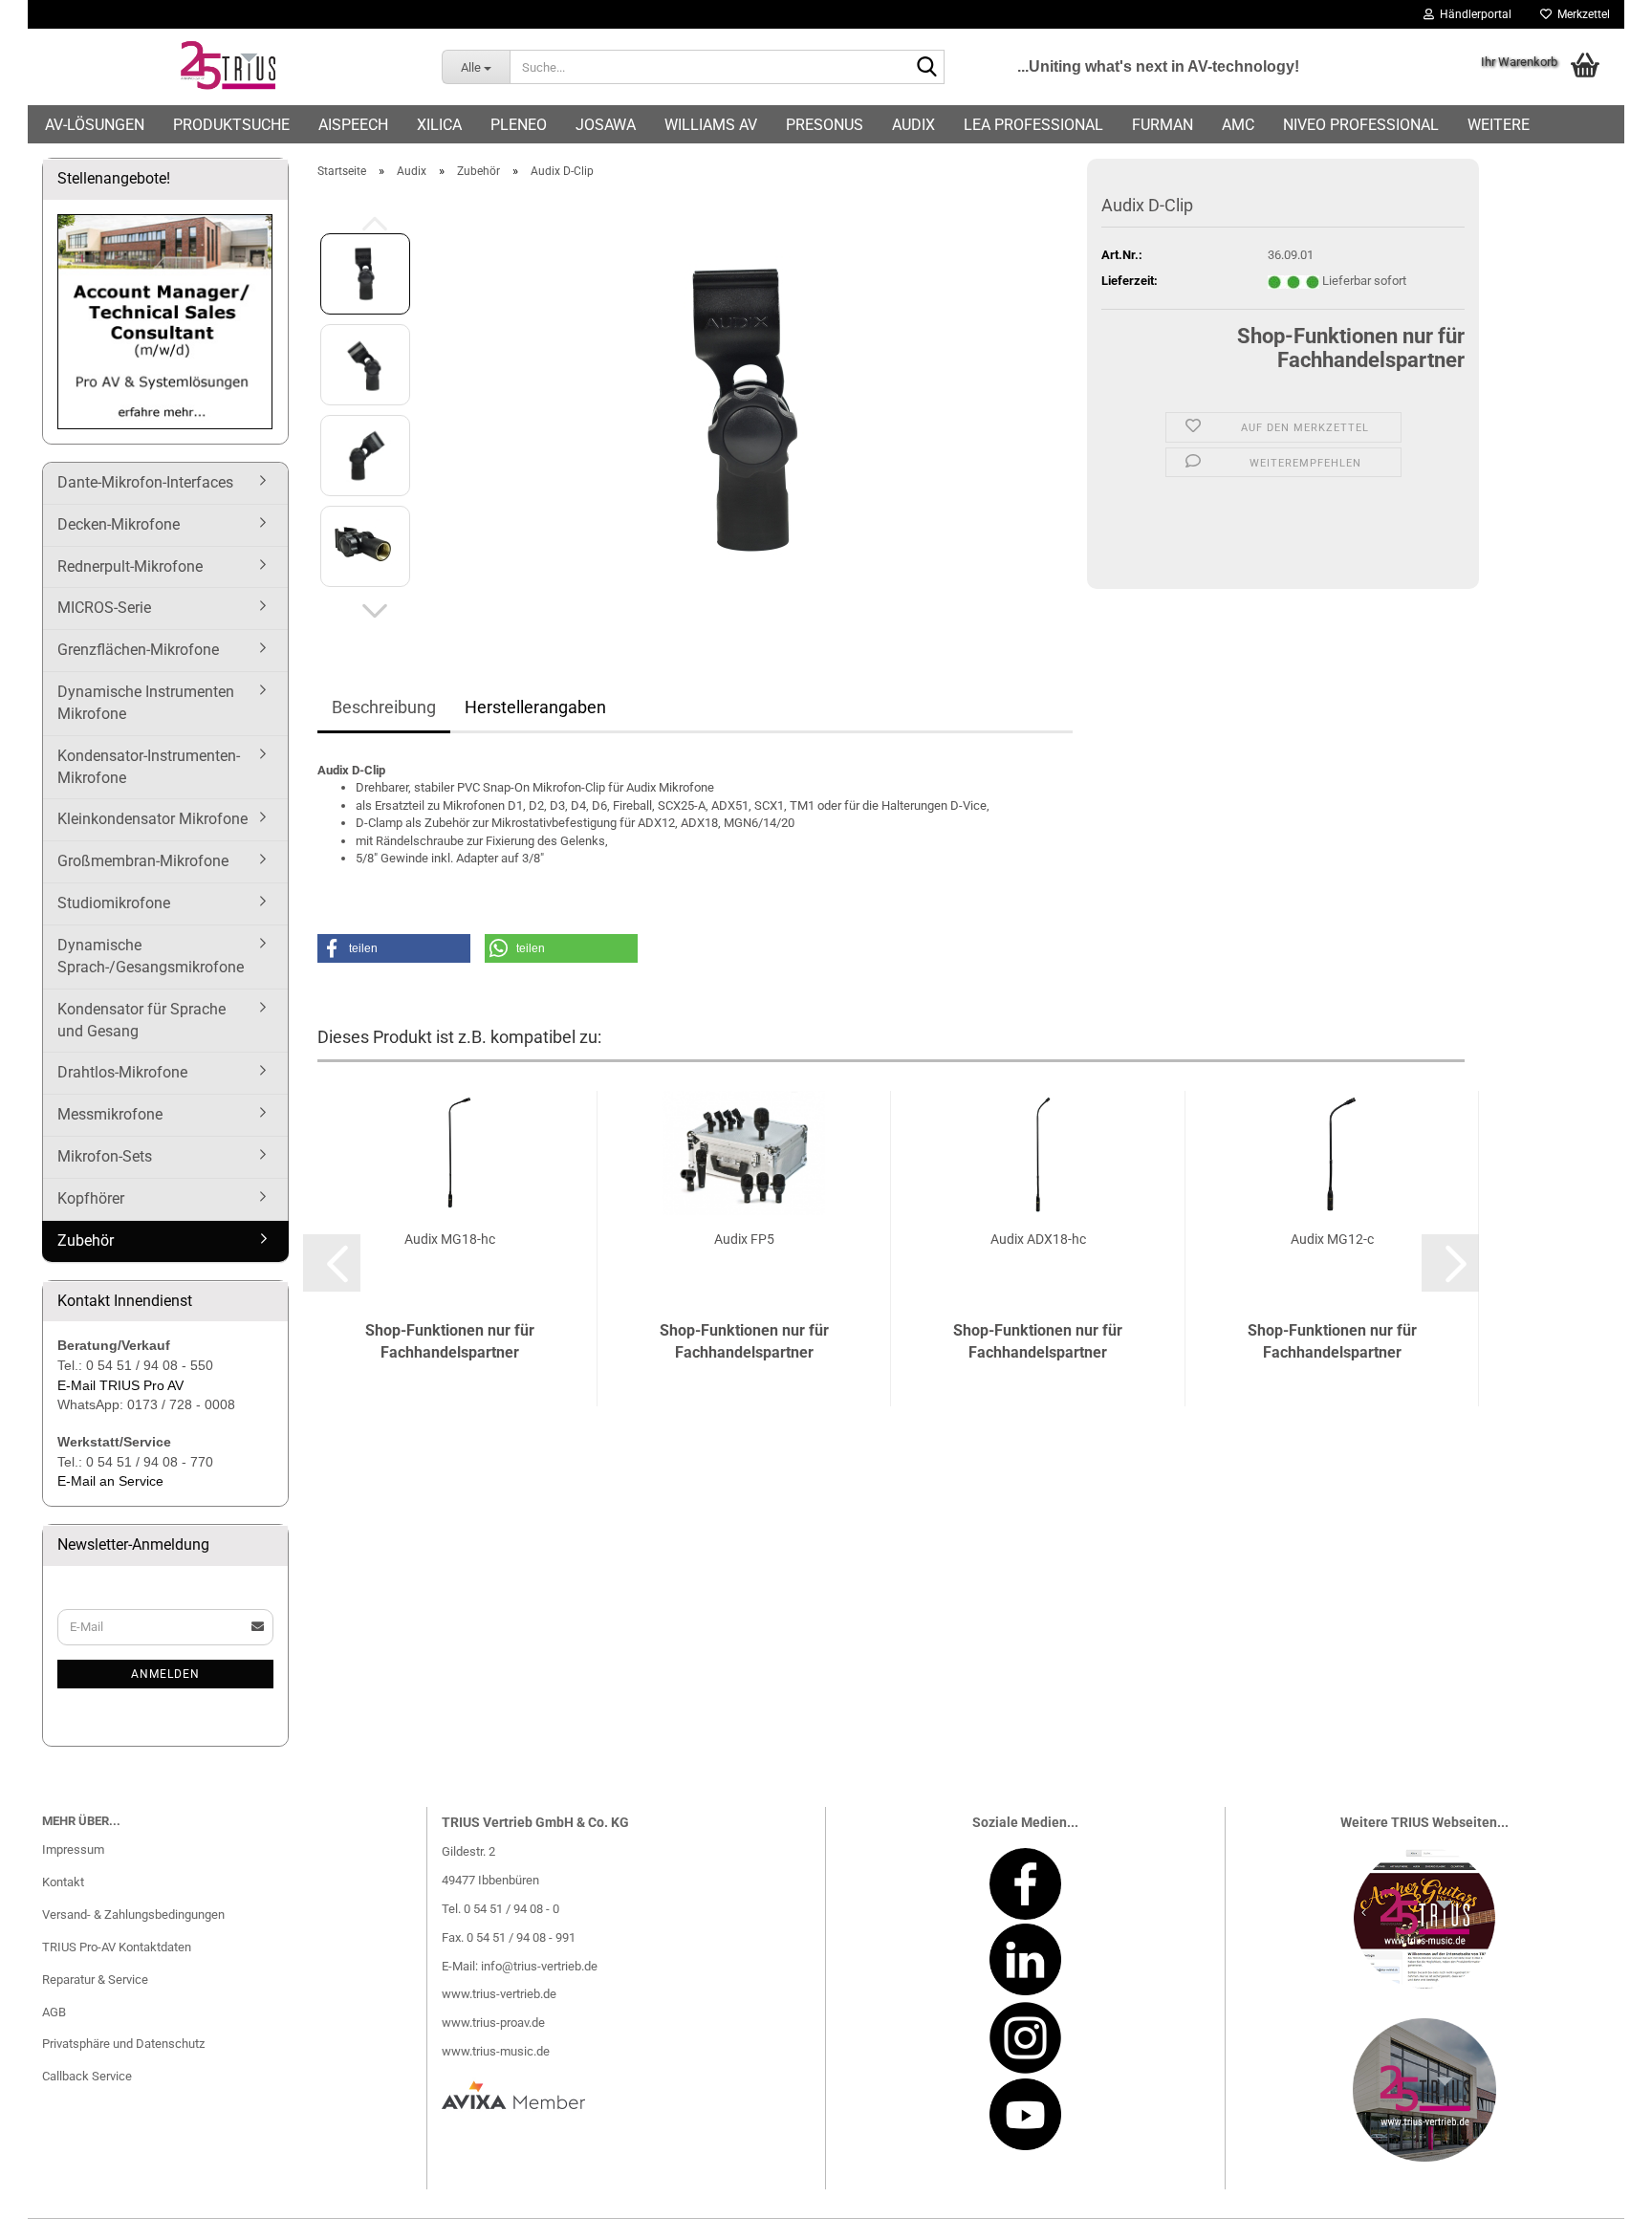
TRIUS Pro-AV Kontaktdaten (117, 1947)
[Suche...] (926, 68)
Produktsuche (231, 125)
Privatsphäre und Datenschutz (123, 2044)
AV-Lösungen (95, 125)
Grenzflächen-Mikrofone (138, 650)
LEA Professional (1033, 125)
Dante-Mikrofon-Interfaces (145, 482)
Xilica (439, 125)
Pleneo (519, 125)
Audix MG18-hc (450, 1239)
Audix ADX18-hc (1038, 1239)
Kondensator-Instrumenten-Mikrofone (149, 767)
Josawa (606, 125)
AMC (1238, 125)
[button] (375, 611)
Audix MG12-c (1332, 1239)
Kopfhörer (91, 1198)
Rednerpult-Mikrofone (130, 566)
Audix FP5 (744, 1239)
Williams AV (711, 125)
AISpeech (353, 125)
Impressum (73, 1849)
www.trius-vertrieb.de (499, 1994)
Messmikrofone (110, 1114)
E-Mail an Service (110, 1481)
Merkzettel (1581, 14)
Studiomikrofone (114, 903)
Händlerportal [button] (1473, 14)
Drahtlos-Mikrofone (122, 1072)
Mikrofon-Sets (105, 1156)
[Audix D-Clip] (750, 409)
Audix (913, 125)
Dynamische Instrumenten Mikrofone (146, 703)
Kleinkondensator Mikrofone (152, 819)
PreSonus (825, 125)
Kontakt (63, 1882)
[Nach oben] (1599, 2190)
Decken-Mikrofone (119, 524)
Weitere (1499, 125)
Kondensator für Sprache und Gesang (141, 1020)
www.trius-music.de (496, 2051)
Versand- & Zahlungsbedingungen (133, 1914)
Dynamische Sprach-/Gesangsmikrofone (151, 956)
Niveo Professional (1361, 125)
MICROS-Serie (104, 608)
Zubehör (86, 1240)
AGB (54, 2012)
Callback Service (87, 2076)
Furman (1163, 125)
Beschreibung (384, 707)
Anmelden (165, 1674)
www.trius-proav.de (493, 2023)
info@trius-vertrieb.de (539, 1966)
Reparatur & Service (95, 1980)
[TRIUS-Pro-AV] (228, 67)
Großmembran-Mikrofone (143, 861)
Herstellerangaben (535, 707)
